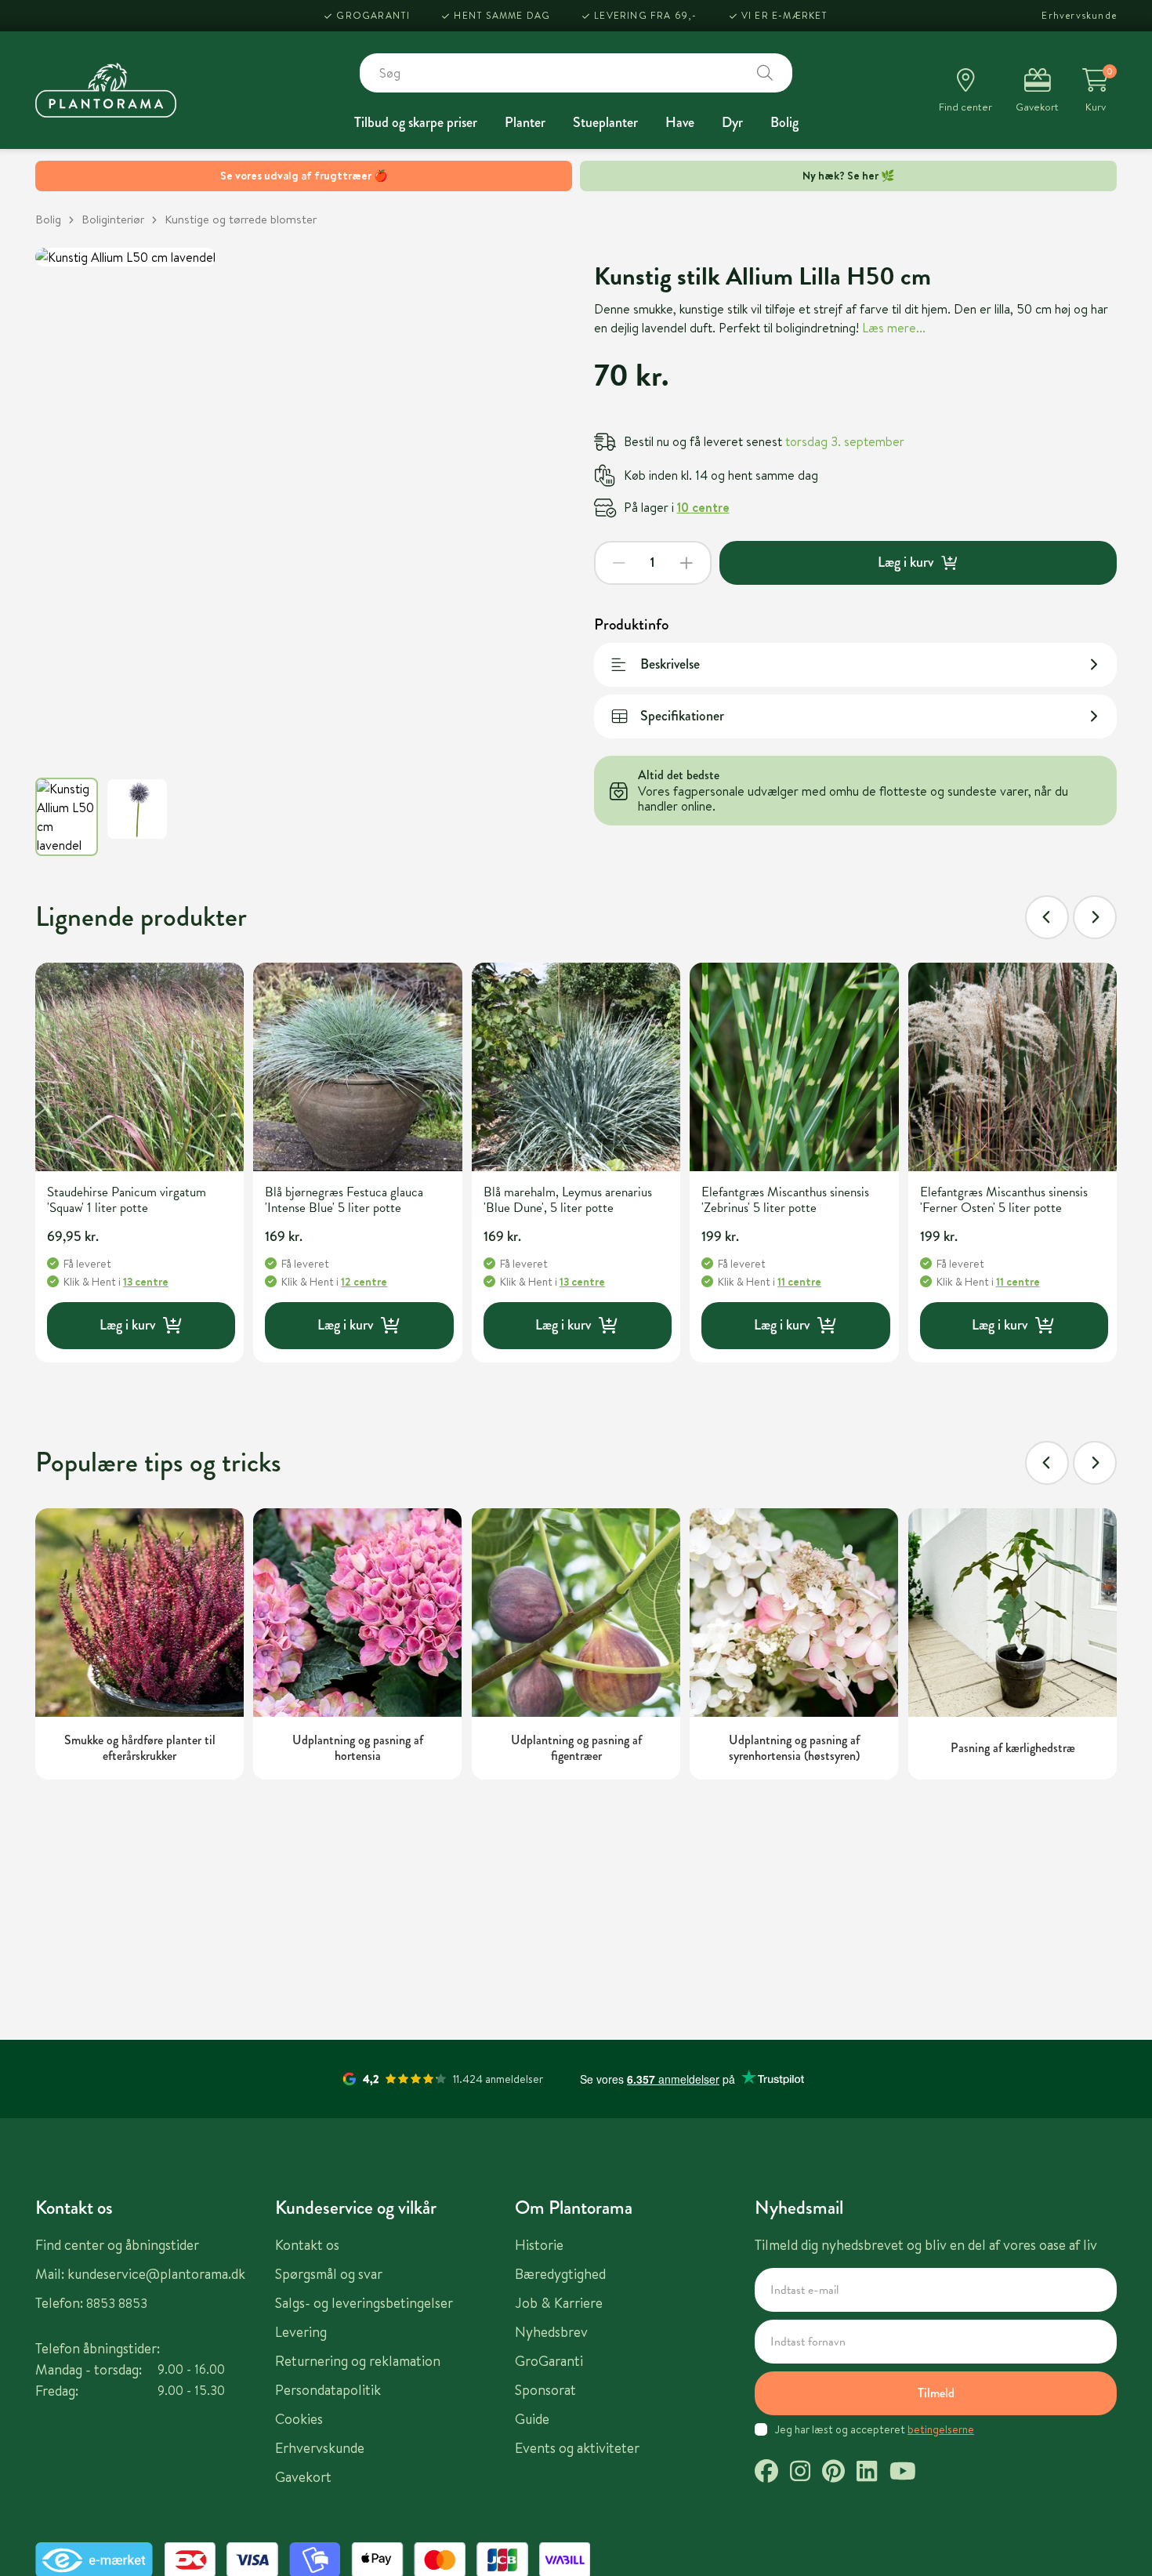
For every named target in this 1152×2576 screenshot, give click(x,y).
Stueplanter (605, 122)
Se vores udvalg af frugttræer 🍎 (304, 176)
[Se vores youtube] (903, 2473)
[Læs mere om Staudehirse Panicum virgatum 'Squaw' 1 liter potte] (139, 1067)
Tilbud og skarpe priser (416, 122)
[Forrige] (1047, 917)
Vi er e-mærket (785, 15)
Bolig (784, 122)
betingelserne (941, 2429)
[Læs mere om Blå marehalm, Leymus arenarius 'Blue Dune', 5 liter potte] (576, 1067)
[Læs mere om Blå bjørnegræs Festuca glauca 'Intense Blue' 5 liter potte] (357, 1067)
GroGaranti (373, 15)
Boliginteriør (113, 219)
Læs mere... (894, 328)
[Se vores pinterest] (833, 2473)
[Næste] (1095, 917)
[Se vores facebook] (766, 2473)
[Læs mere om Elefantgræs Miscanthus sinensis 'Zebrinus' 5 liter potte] (794, 1067)
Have (680, 122)
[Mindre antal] (619, 563)
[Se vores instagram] (800, 2473)
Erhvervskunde (1079, 15)
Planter (525, 122)
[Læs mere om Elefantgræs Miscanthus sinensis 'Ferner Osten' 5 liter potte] (1013, 1067)
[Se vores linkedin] (867, 2473)
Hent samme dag (502, 15)
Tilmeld (936, 2393)
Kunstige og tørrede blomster (241, 219)
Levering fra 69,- (645, 15)
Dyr (732, 122)
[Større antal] (686, 563)
